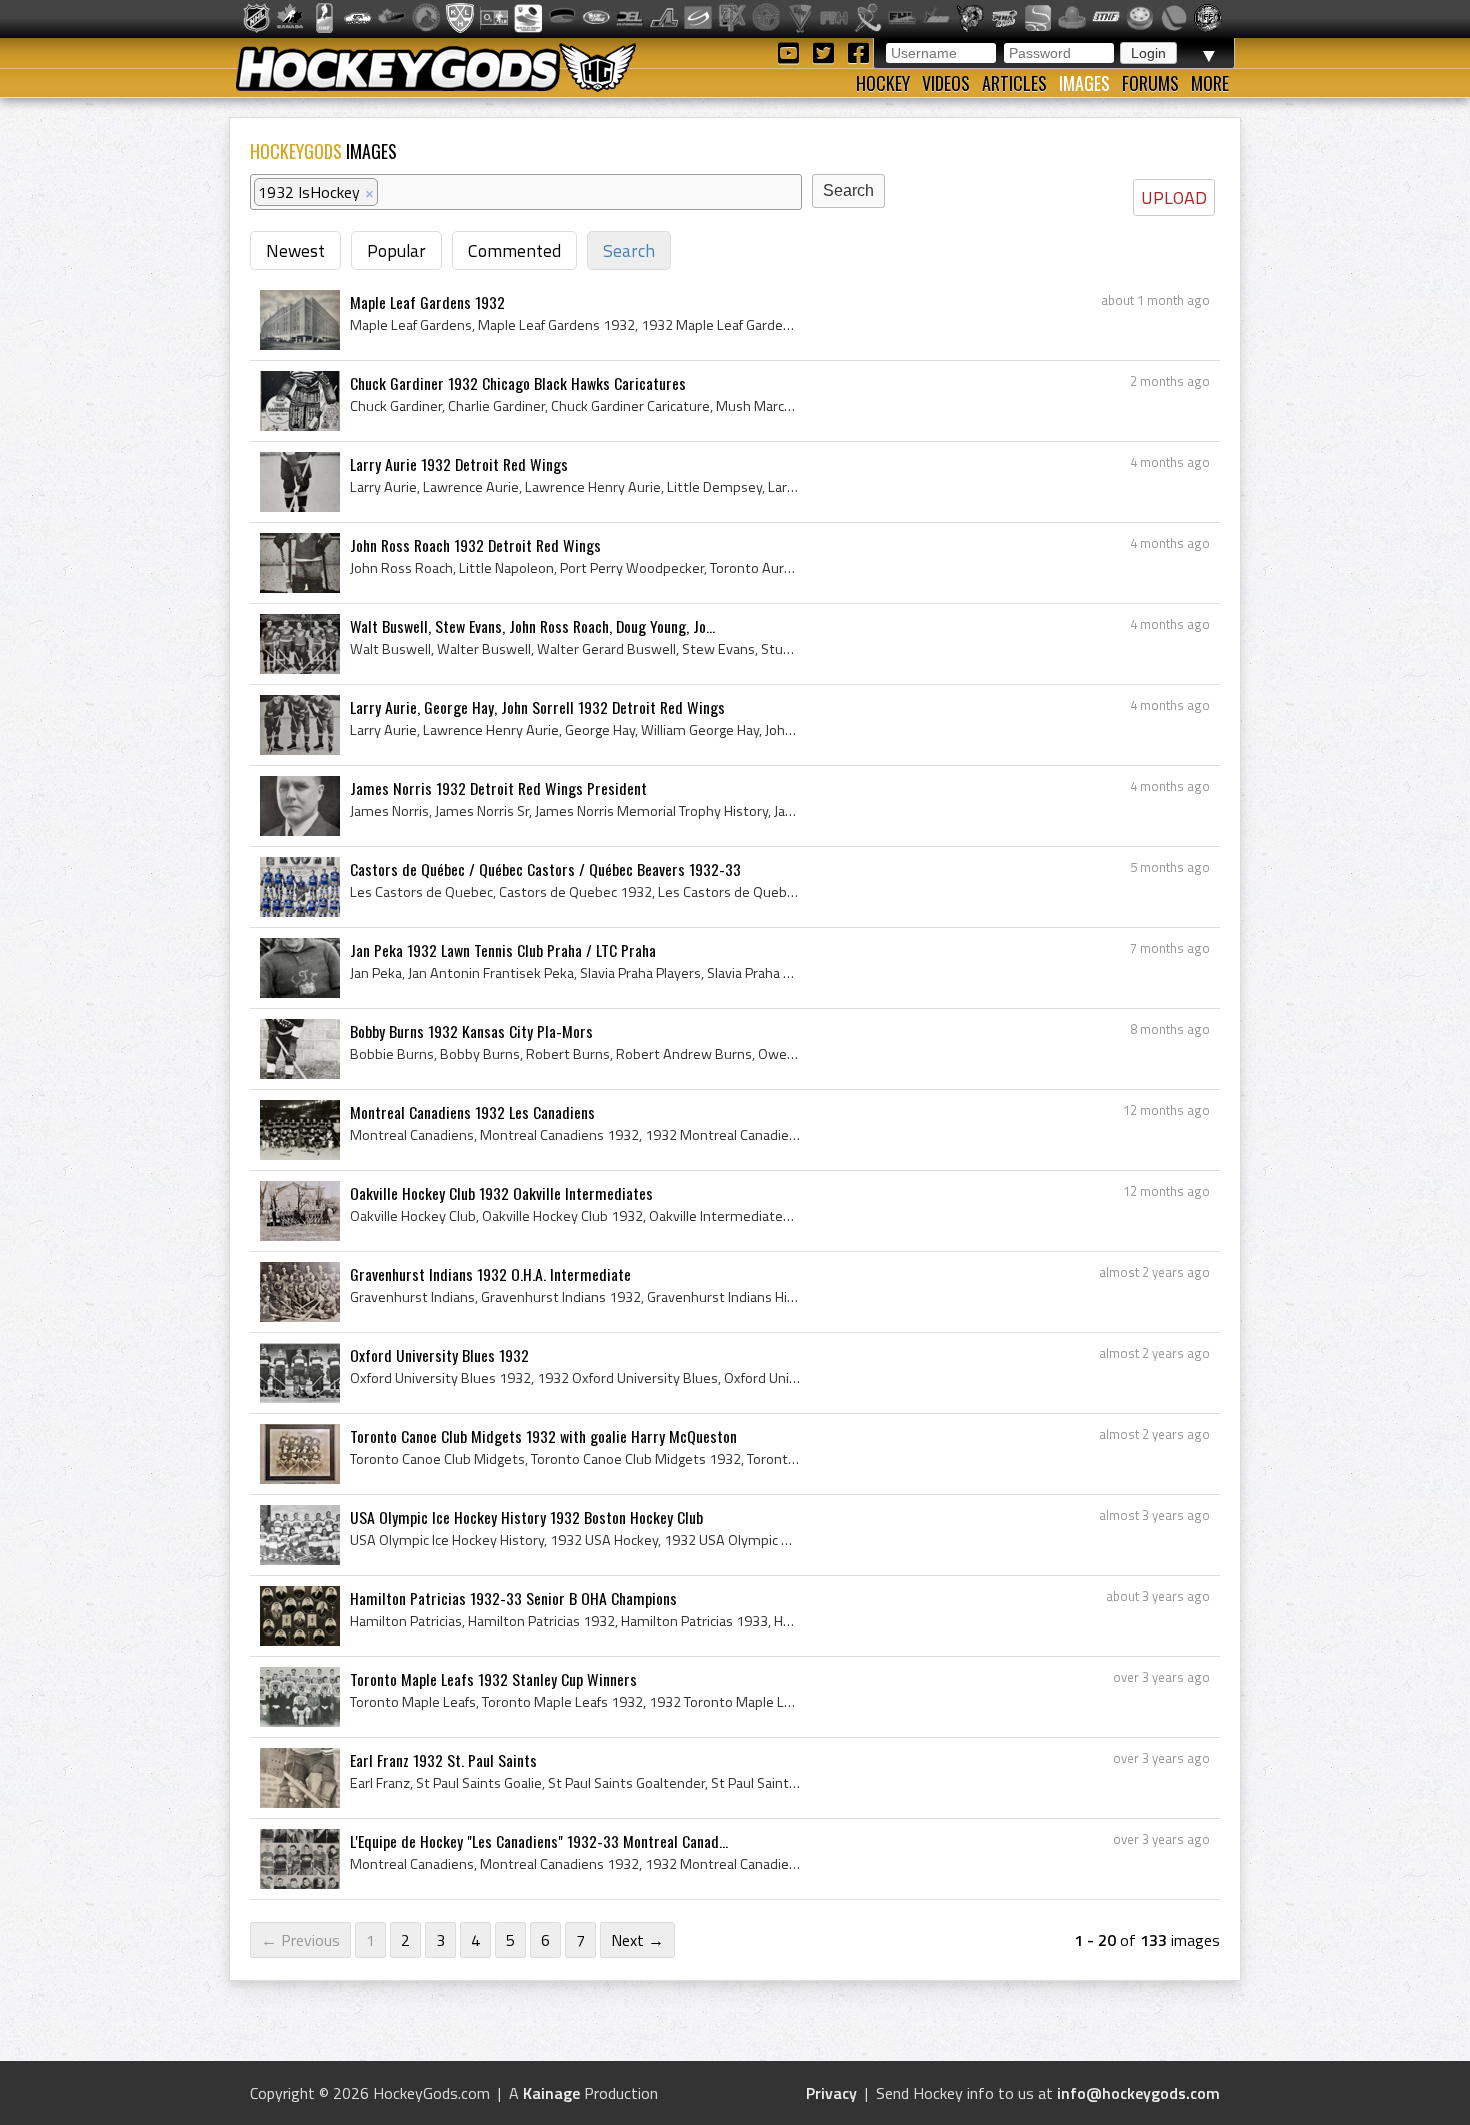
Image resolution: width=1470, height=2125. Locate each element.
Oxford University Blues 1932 (439, 1355)
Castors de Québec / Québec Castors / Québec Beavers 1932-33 (545, 869)
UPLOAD (1174, 197)
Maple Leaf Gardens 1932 (427, 302)
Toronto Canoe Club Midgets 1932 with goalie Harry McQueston (543, 1436)
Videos (946, 83)
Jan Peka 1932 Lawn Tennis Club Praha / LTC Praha (503, 950)
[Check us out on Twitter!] (826, 51)
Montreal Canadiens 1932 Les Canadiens (472, 1112)
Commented (514, 250)
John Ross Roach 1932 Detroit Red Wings (475, 545)
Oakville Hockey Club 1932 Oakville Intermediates (501, 1193)
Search (629, 250)
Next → (637, 1940)
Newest (295, 250)
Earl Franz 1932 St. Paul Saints (443, 1760)
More (1210, 83)
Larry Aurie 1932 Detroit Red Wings (459, 464)
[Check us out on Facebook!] (858, 51)
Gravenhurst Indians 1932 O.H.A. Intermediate (490, 1274)
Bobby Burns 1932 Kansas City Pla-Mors (471, 1031)
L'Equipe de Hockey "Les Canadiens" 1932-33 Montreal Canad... (539, 1841)
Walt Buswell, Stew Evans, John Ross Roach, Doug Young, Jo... (532, 626)
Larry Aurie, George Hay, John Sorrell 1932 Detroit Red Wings (537, 707)
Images (1084, 83)
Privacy (831, 2093)
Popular (396, 250)
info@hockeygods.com (1138, 2093)
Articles (1014, 83)
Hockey (883, 83)
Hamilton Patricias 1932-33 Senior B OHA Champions (513, 1598)
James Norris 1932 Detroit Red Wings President (498, 788)
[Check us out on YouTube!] (791, 51)
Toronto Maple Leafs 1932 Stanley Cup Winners (493, 1679)
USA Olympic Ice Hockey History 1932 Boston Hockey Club (526, 1517)
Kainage (551, 2093)
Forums (1150, 83)
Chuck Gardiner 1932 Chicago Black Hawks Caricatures (518, 383)
